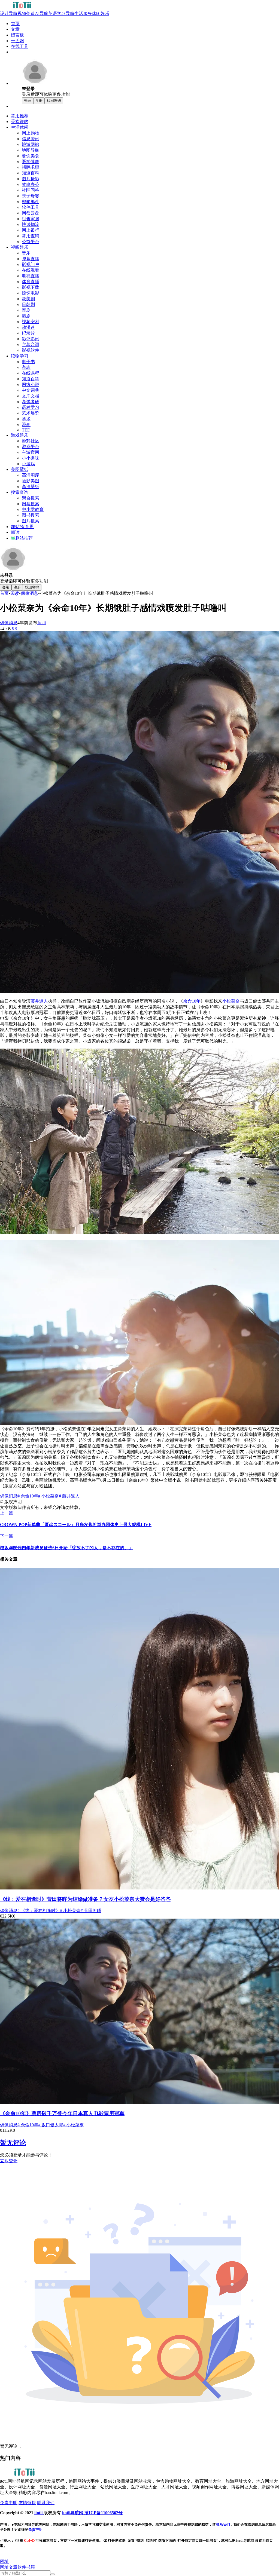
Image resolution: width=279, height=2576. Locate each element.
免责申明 (9, 2503)
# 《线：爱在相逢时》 (39, 1911)
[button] (4, 2561)
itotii (41, 623)
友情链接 (27, 2503)
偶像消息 (29, 593)
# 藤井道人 (69, 1496)
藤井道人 (39, 1001)
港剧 (26, 316)
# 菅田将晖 (91, 1911)
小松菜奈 (231, 1001)
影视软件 (31, 350)
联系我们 (46, 2503)
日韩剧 (28, 304)
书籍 (31, 2567)
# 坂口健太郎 (51, 2125)
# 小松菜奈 (48, 1496)
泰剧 (26, 310)
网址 (4, 2567)
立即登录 (9, 2161)
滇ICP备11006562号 (104, 2513)
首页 (4, 593)
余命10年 (192, 1001)
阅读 (15, 593)
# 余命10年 (28, 1496)
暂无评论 (13, 2143)
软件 (22, 2567)
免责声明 (35, 2530)
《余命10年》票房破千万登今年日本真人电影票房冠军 (62, 2113)
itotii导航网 (73, 2513)
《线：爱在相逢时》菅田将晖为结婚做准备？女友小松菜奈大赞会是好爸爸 (85, 1899)
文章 (13, 2567)
